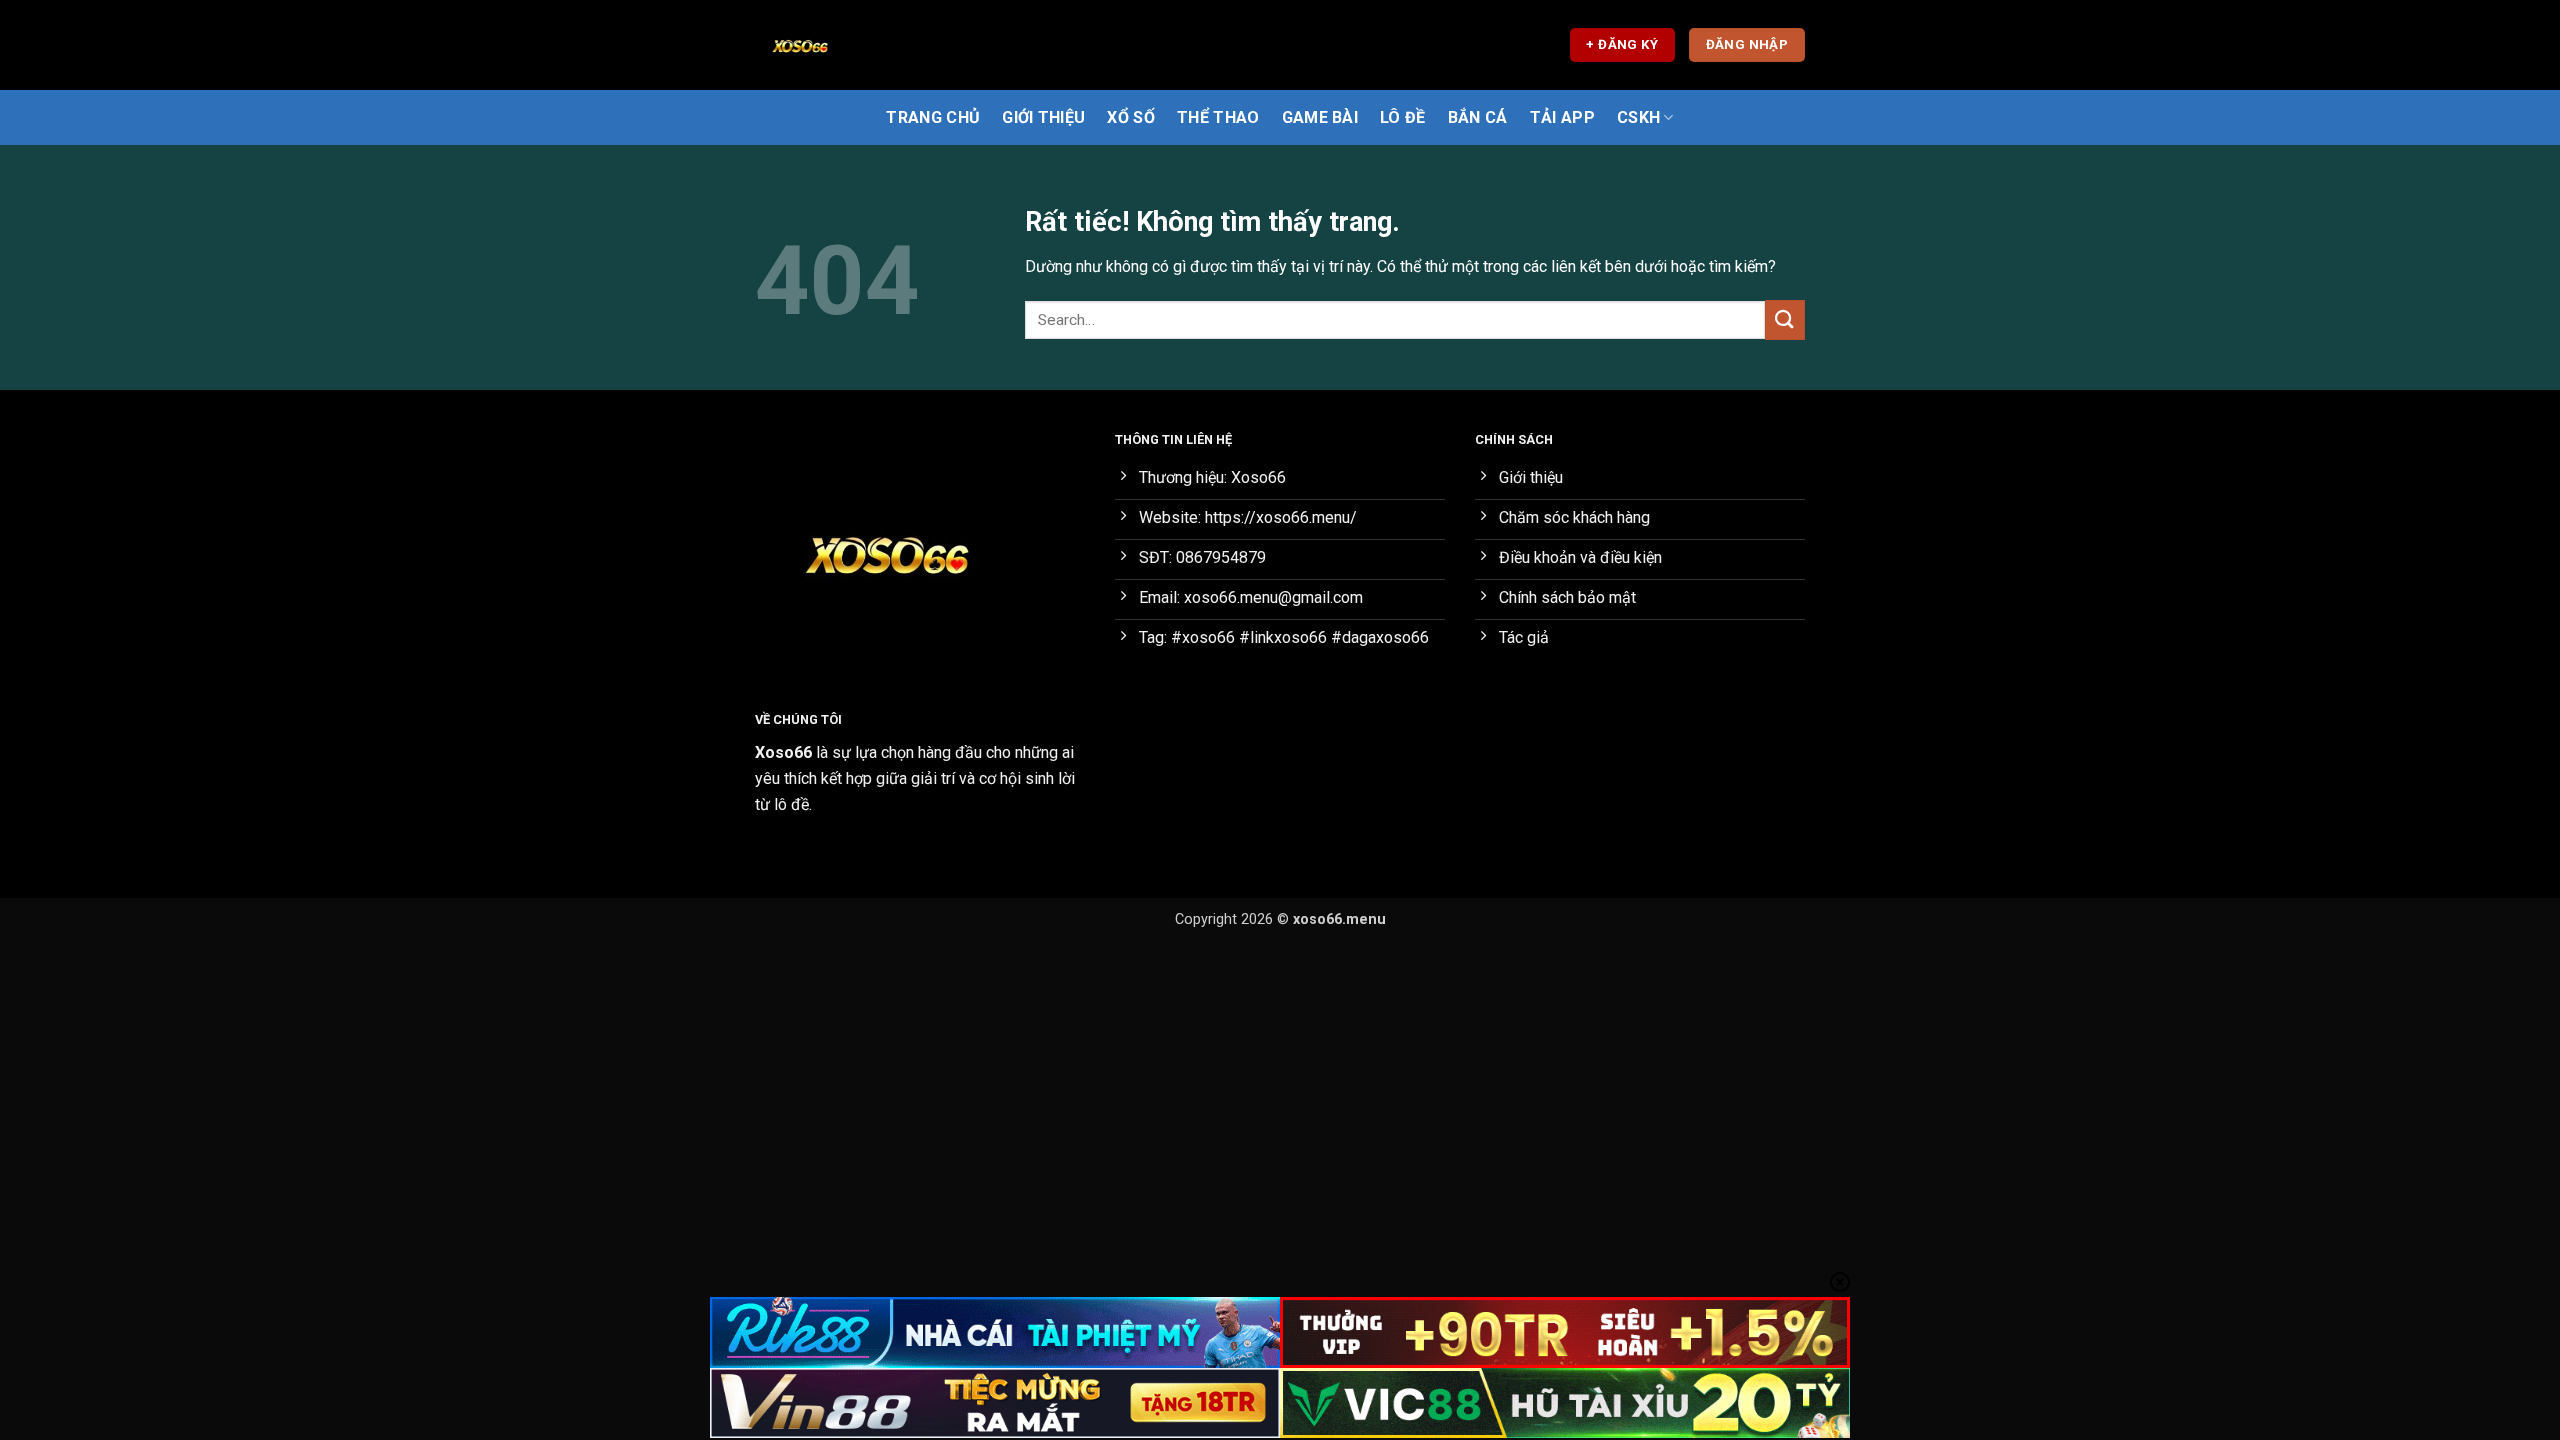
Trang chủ (933, 117)
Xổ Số (1131, 117)
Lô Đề (1403, 117)
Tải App (1562, 117)
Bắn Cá (1478, 117)
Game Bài (1320, 117)
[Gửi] (1785, 319)
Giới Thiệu (1043, 117)
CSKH (1638, 117)
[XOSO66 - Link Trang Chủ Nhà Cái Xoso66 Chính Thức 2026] (855, 45)
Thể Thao (1218, 117)
